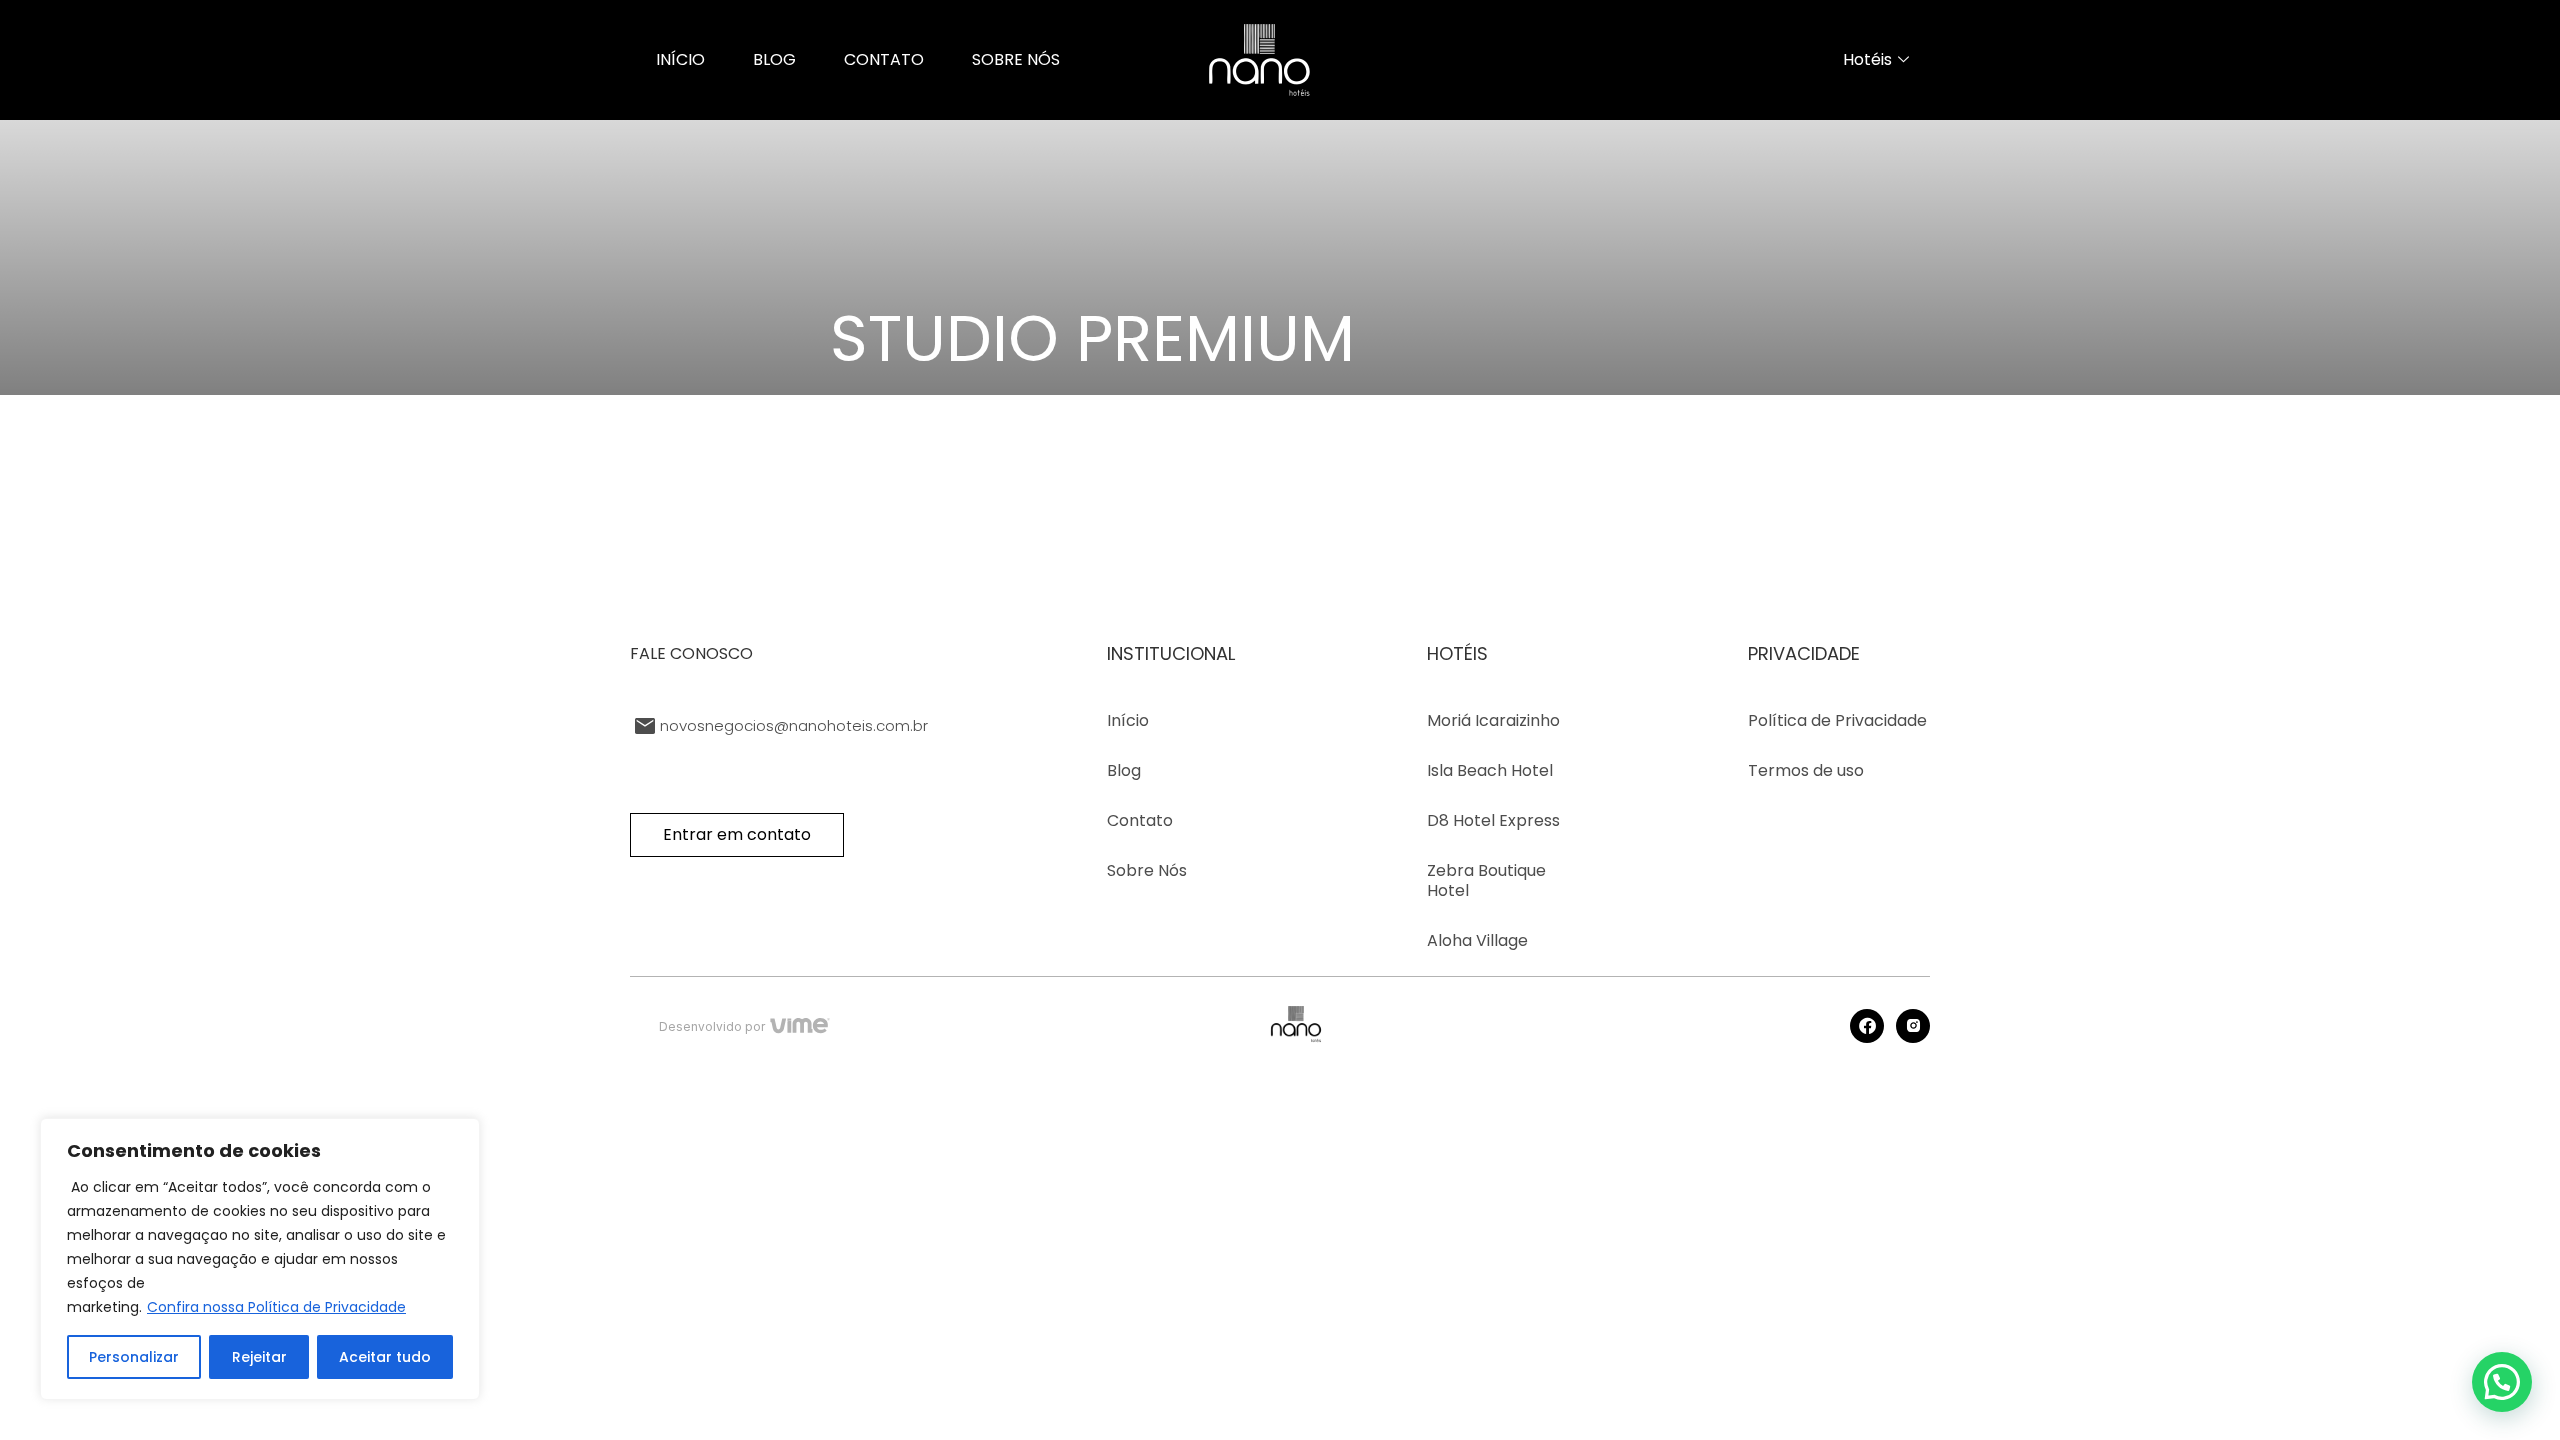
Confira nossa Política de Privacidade (276, 1307)
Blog (774, 59)
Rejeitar (259, 1357)
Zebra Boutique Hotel (1486, 881)
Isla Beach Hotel (1490, 771)
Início (680, 59)
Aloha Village (1477, 941)
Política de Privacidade (1837, 721)
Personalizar (134, 1357)
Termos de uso (1806, 771)
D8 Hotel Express (1493, 821)
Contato (884, 59)
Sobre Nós (1016, 59)
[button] (2502, 1382)
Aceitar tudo (385, 1357)
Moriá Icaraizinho (1493, 721)
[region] (260, 1259)
